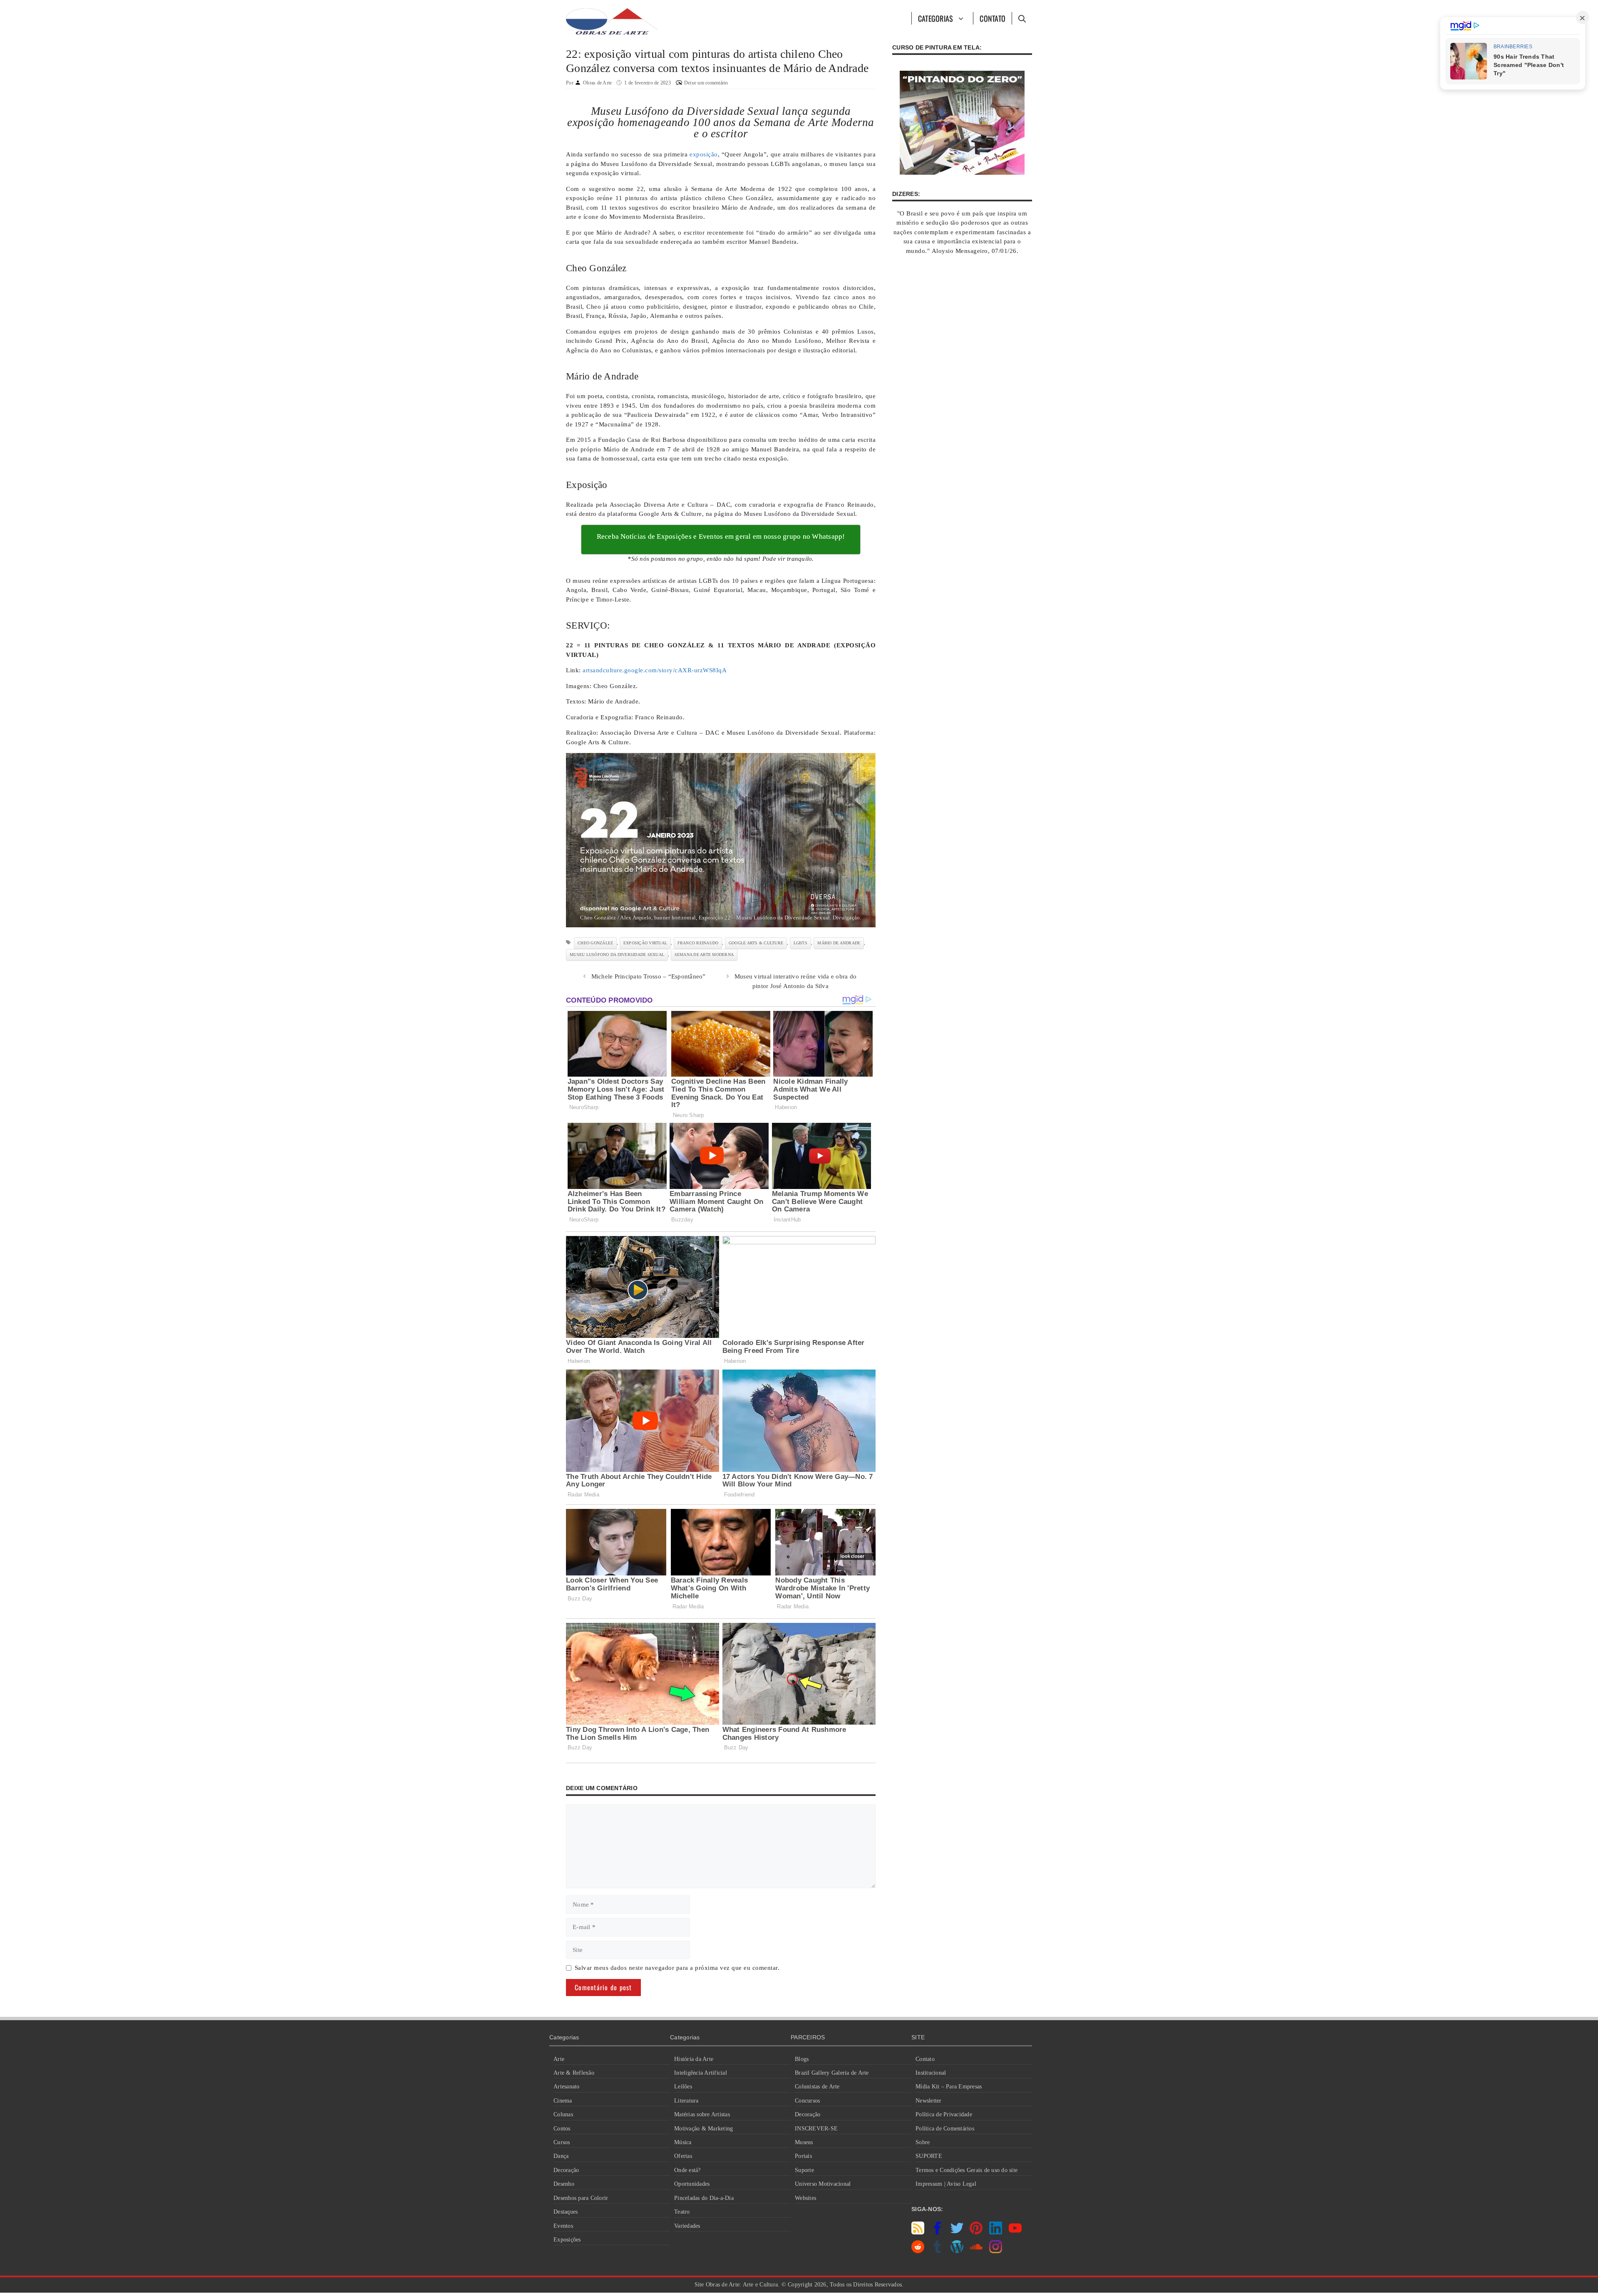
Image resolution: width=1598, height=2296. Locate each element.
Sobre (923, 2142)
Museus (804, 2142)
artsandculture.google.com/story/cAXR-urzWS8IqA (655, 670)
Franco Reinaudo (698, 943)
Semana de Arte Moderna (704, 955)
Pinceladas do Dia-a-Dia (704, 2198)
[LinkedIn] (996, 2232)
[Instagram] (996, 2251)
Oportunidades (692, 2184)
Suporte (804, 2170)
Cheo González (595, 943)
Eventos (563, 2226)
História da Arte (694, 2059)
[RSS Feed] (918, 2232)
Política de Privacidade (944, 2114)
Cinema (563, 2101)
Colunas (563, 2114)
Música (683, 2142)
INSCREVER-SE (816, 2129)
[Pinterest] (976, 2232)
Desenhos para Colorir (581, 2198)
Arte (559, 2059)
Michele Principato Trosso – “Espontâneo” (649, 976)
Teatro (682, 2212)
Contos (562, 2129)
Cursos (562, 2142)
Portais (803, 2156)
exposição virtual (645, 943)
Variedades (687, 2226)
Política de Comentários (945, 2129)
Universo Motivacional (823, 2184)
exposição (704, 154)
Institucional (931, 2073)
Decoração (566, 2170)
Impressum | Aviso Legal (946, 2184)
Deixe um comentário (706, 83)
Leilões (683, 2087)
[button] (1022, 18)
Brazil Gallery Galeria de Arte (832, 2073)
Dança (561, 2156)
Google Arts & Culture (756, 943)
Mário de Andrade (839, 943)
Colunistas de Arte (817, 2087)
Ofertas (683, 2156)
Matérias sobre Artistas (702, 2114)
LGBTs (800, 943)
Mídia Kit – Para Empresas (949, 2087)
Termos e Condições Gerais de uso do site (966, 2170)
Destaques (566, 2212)
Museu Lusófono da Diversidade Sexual (617, 955)
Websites (805, 2198)
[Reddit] (918, 2251)
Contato (993, 18)
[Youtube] (1015, 2232)
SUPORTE (929, 2156)
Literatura (686, 2101)
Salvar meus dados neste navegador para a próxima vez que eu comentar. (677, 1968)
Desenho (564, 2184)
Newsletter (929, 2101)
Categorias (936, 18)
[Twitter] (957, 2232)
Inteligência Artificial (701, 2073)
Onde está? (687, 2170)
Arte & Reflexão (574, 2073)
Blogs (802, 2059)
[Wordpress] (957, 2251)
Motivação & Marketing (703, 2129)
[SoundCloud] (976, 2251)
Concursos (807, 2101)
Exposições (567, 2240)
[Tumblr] (937, 2251)
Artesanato (567, 2087)
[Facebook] (937, 2232)
